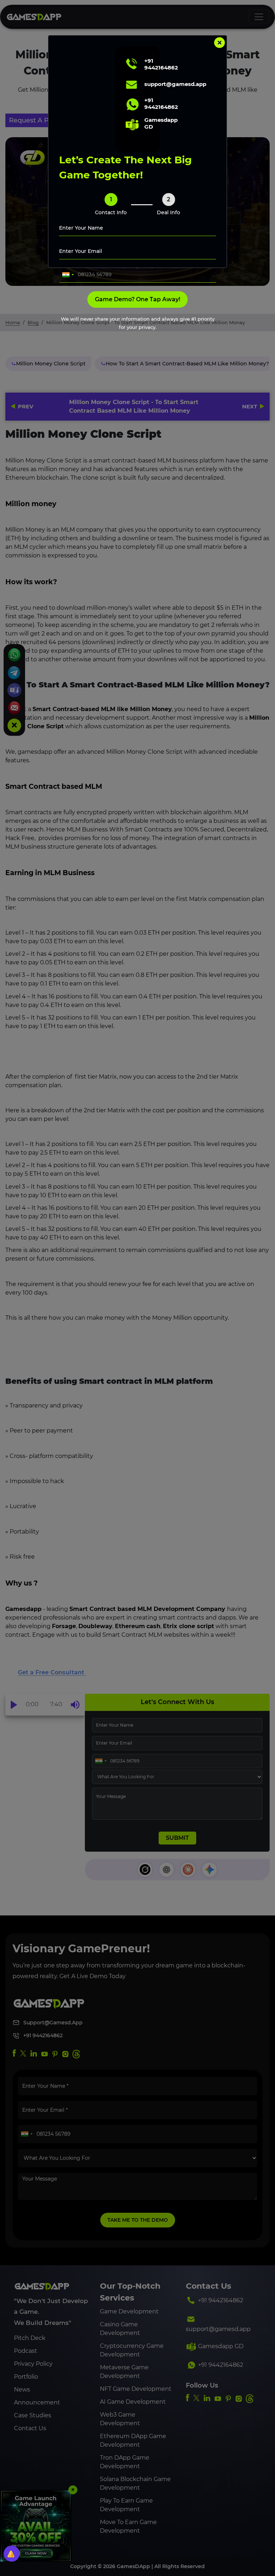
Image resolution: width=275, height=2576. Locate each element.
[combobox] (68, 275)
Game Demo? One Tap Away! (137, 299)
